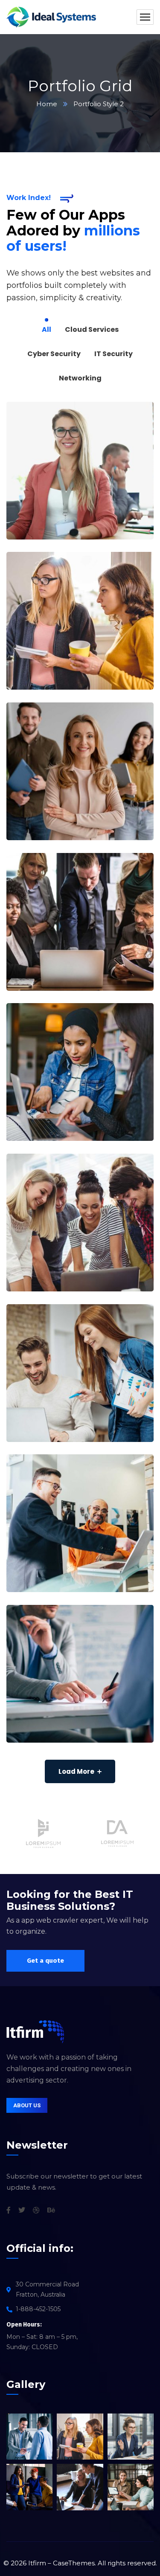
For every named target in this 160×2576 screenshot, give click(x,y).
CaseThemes (74, 2563)
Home (47, 104)
